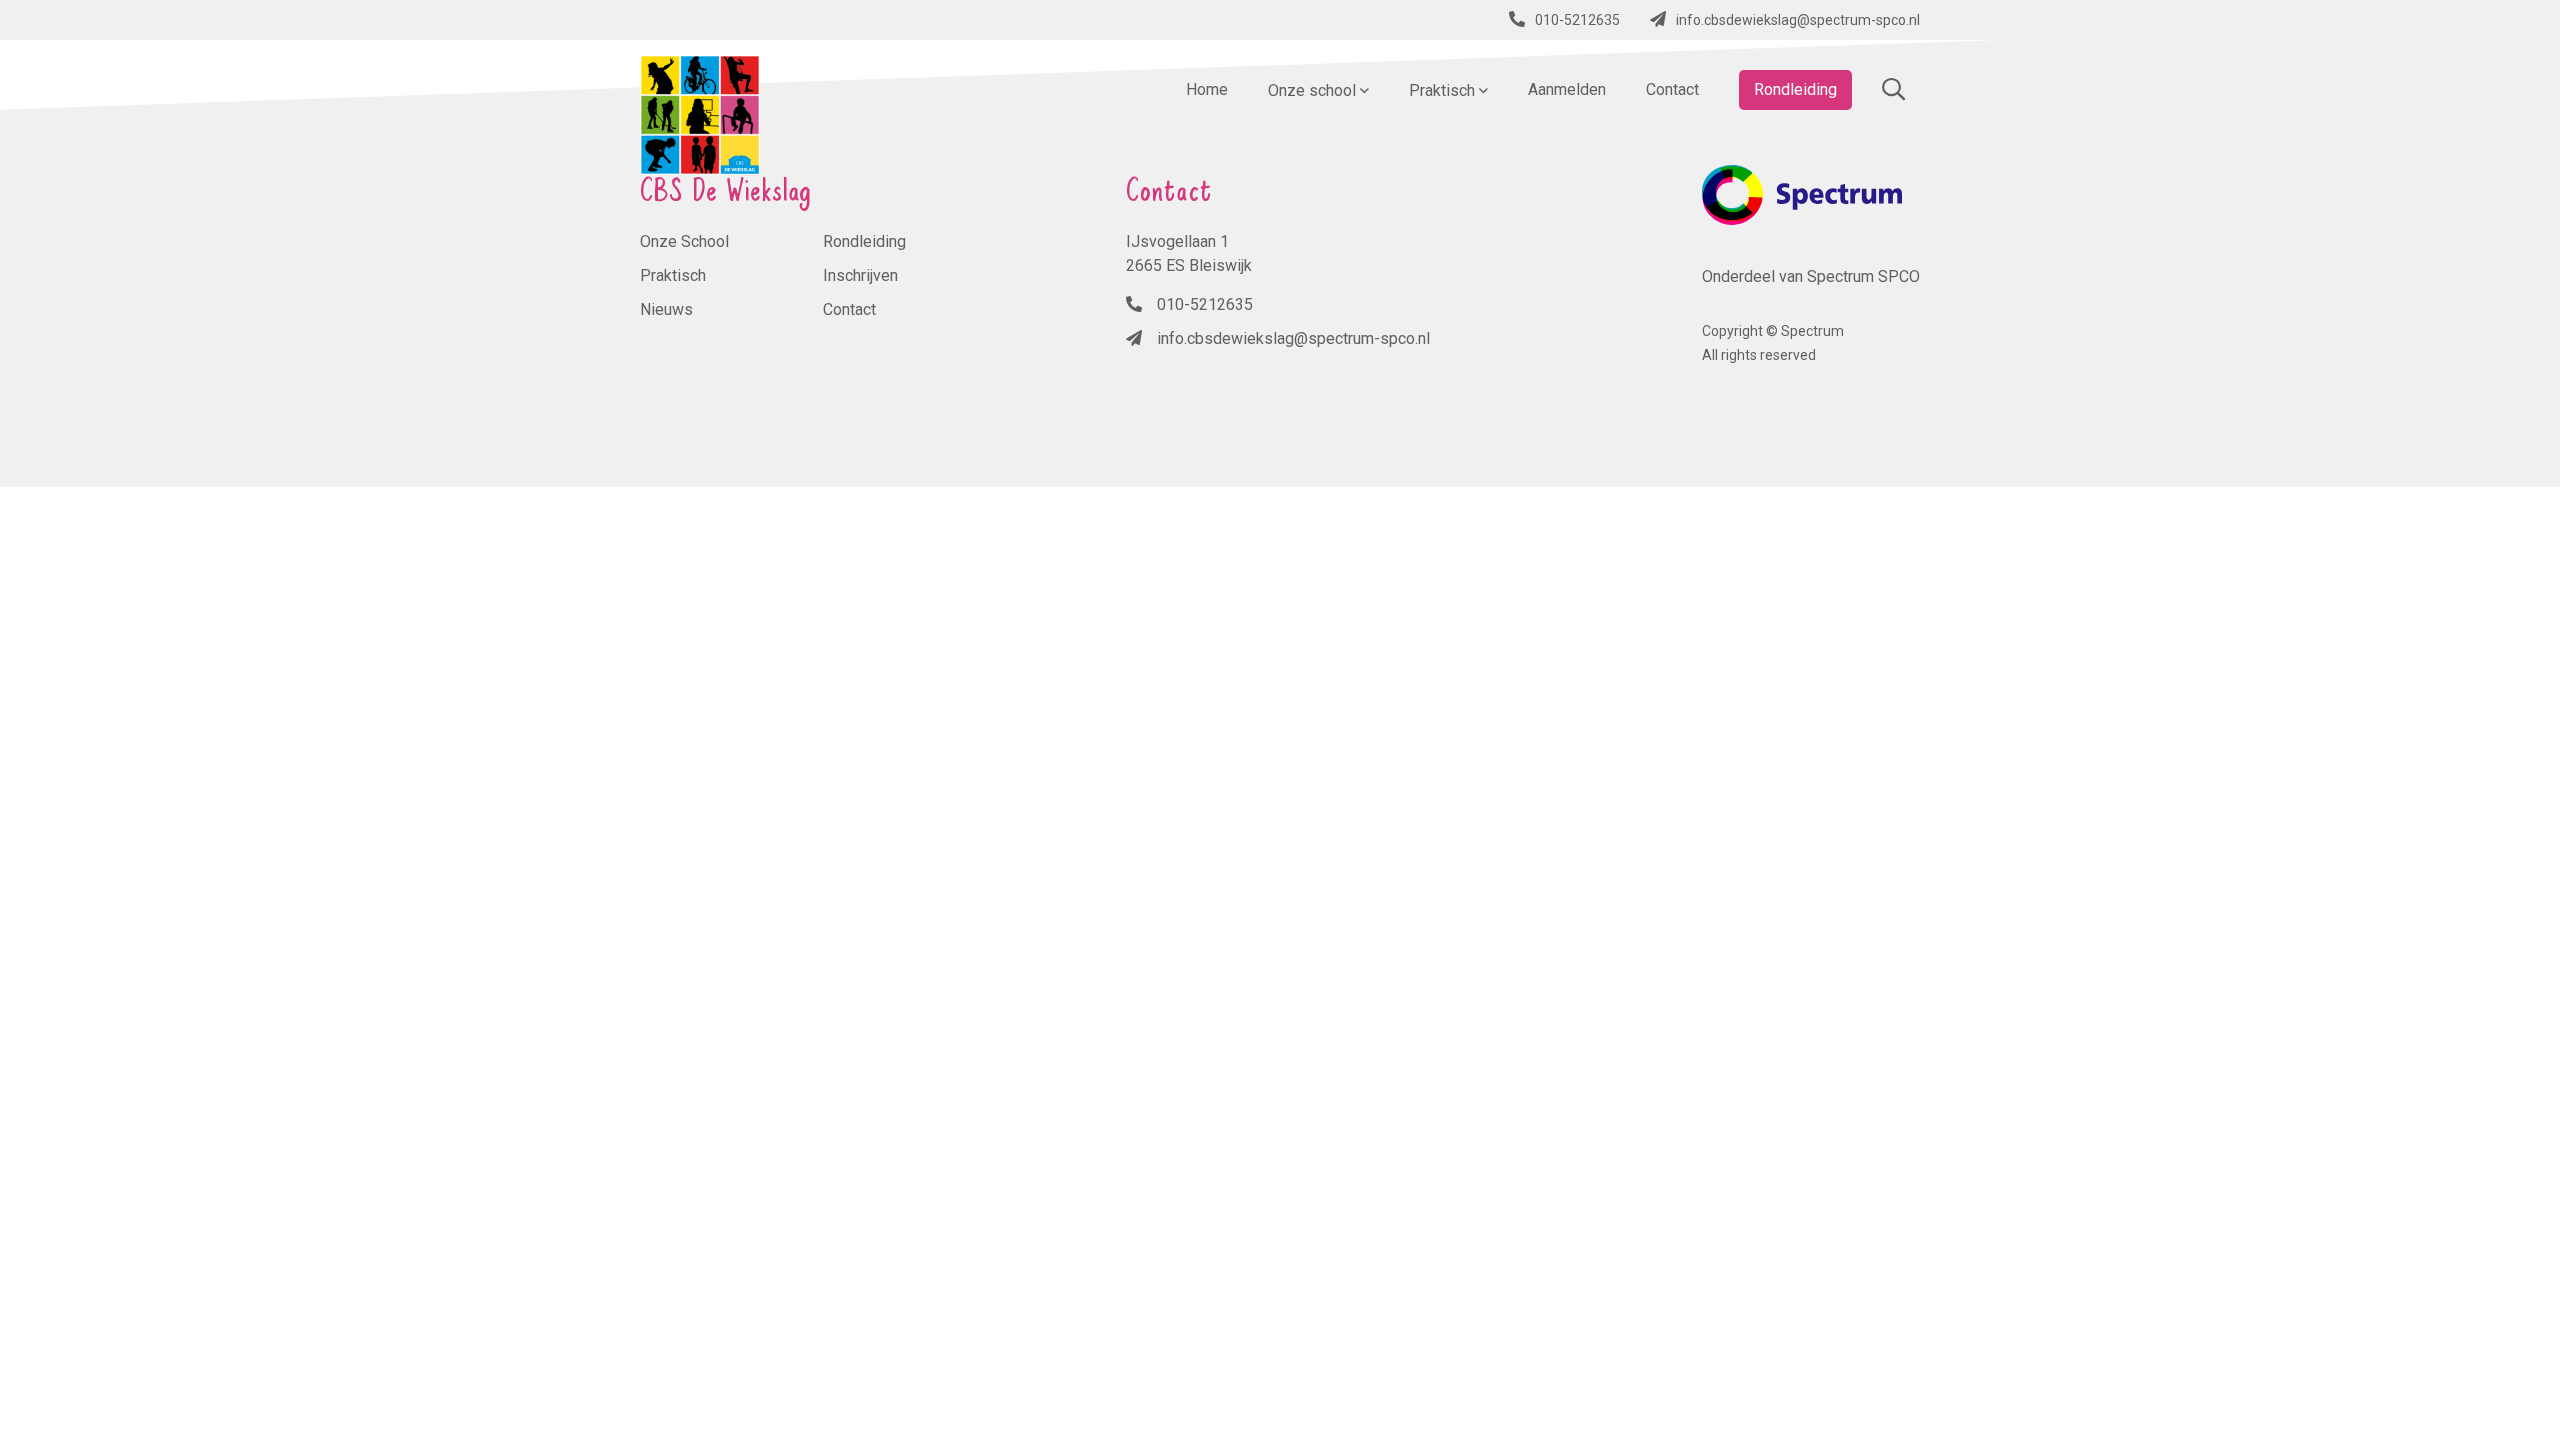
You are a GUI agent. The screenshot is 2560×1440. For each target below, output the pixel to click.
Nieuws (666, 309)
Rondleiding (864, 241)
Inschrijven (860, 275)
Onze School (684, 241)
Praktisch (673, 275)
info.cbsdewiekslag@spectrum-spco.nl (1798, 20)
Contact (849, 309)
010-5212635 (1577, 20)
